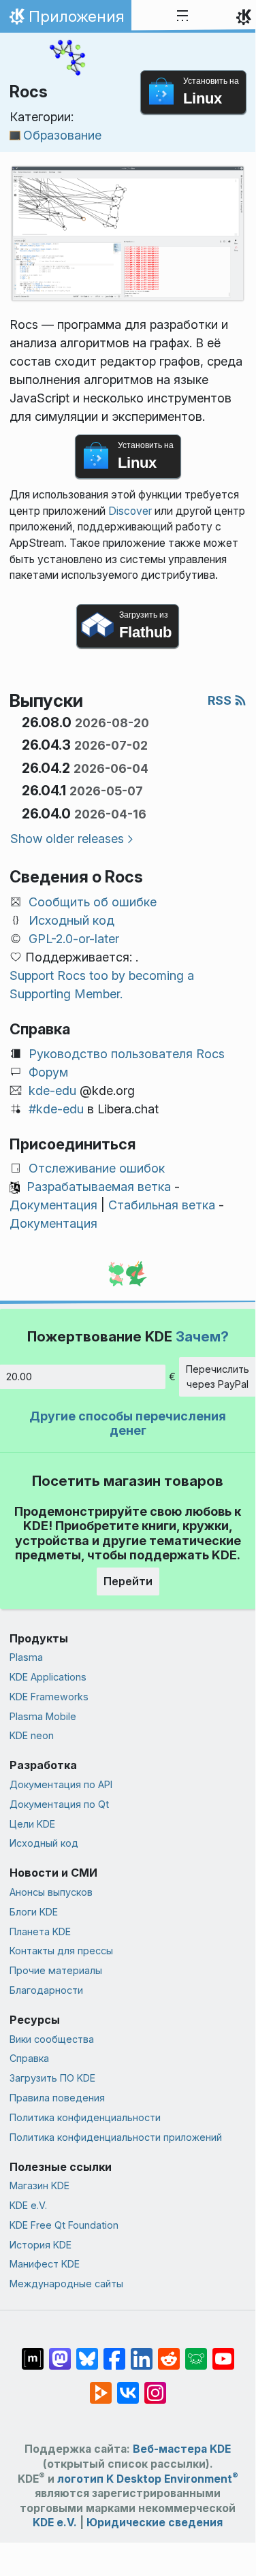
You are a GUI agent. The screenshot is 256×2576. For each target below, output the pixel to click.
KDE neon (32, 1735)
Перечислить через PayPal (218, 1377)
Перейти (128, 1581)
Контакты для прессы (61, 1951)
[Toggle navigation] (182, 16)
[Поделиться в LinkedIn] (142, 2352)
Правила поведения (57, 2098)
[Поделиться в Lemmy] (196, 2352)
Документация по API (61, 1784)
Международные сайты (66, 2284)
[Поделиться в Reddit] (169, 2352)
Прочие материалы (56, 1970)
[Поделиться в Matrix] (33, 2352)
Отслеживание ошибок (97, 1168)
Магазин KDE (39, 2185)
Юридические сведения (155, 2523)
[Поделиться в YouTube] (223, 2352)
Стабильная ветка (162, 1205)
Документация (53, 1205)
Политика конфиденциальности (85, 2117)
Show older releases (67, 839)
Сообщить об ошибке (93, 902)
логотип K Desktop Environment (148, 2479)
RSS (221, 700)
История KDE (41, 2245)
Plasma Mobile (43, 1716)
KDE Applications (48, 1677)
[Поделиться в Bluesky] (87, 2352)
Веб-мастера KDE (182, 2449)
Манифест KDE (45, 2264)
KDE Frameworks (49, 1697)
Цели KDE (32, 1824)
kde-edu (52, 1091)
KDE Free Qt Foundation (64, 2225)
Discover (130, 511)
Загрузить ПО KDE (52, 2078)
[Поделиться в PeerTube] (101, 2386)
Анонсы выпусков (51, 1892)
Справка (29, 2058)
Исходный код (71, 920)
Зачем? (202, 1336)
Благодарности (46, 1990)
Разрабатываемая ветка (99, 1187)
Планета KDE (40, 1931)
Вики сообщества (52, 2039)
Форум (48, 1072)
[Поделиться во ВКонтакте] (128, 2386)
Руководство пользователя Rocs (127, 1054)
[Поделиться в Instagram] (155, 2386)
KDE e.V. (28, 2205)
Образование (62, 135)
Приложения (65, 20)
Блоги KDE (34, 1912)
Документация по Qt (59, 1804)
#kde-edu (56, 1109)
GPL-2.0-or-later (74, 939)
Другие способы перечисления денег (128, 1424)
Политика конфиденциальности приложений (116, 2137)
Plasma (26, 1657)
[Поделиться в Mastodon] (60, 2352)
